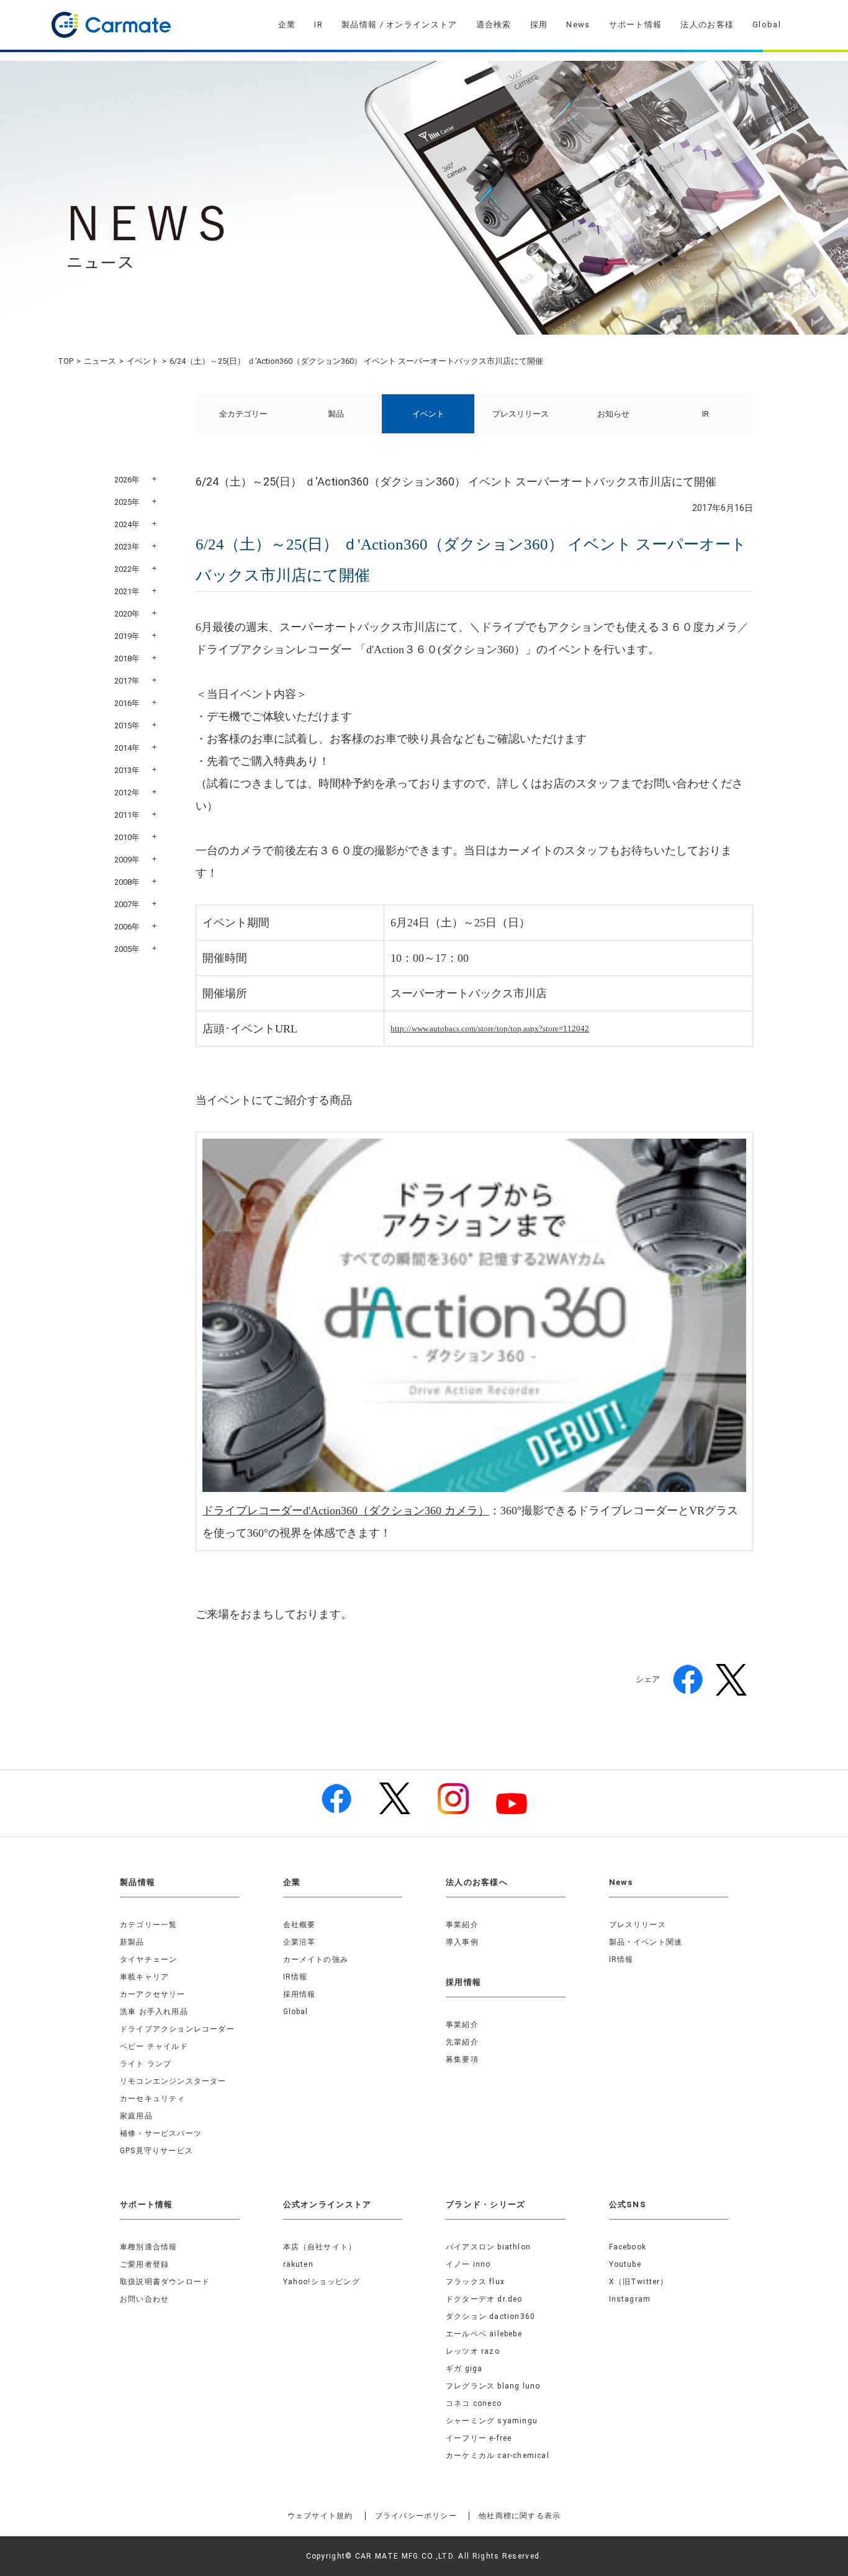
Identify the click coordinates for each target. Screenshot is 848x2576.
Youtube (625, 2264)
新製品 (132, 1942)
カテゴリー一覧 (148, 1925)
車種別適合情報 (148, 2247)
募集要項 (462, 2059)
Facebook (628, 2247)
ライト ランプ (146, 2064)
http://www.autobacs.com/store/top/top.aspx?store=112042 (490, 1028)
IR (318, 25)
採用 (539, 25)
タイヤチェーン (148, 1959)
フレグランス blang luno (493, 2386)
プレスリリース (521, 414)
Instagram (630, 2299)
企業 (287, 25)
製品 (336, 414)
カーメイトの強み (316, 1959)
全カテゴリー (243, 414)
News (578, 25)
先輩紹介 (462, 2042)
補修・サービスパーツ (161, 2133)
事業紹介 (462, 1925)
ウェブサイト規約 (320, 2516)
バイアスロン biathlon (488, 2247)
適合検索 (494, 25)
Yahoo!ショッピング (322, 2282)
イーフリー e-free (479, 2438)
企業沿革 (300, 1942)
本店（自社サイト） (320, 2247)
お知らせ (613, 414)
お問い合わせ (144, 2299)
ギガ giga (464, 2369)
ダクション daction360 (490, 2316)
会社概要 (300, 1925)
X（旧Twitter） (639, 2282)
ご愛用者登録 (144, 2264)
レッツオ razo (473, 2351)
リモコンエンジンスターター (173, 2081)
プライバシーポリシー (416, 2516)
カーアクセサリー (153, 1994)
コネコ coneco (474, 2403)
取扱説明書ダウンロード (165, 2282)
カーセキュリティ (153, 2099)
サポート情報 (636, 25)
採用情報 (300, 1994)
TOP (65, 361)
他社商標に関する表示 (520, 2516)
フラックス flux (475, 2282)
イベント (143, 361)
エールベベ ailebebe (484, 2334)
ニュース (100, 361)
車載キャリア (144, 1977)
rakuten (298, 2264)
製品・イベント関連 (646, 1942)
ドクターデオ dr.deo (484, 2299)
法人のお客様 (707, 25)
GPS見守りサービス (156, 2151)
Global (767, 25)
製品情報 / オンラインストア (399, 25)
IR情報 (295, 1977)
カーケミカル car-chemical (498, 2456)
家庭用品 (136, 2116)
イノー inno (468, 2264)
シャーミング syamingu (492, 2421)
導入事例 (462, 1942)
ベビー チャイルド (154, 2046)
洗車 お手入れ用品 (154, 2012)
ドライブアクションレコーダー (177, 2029)
